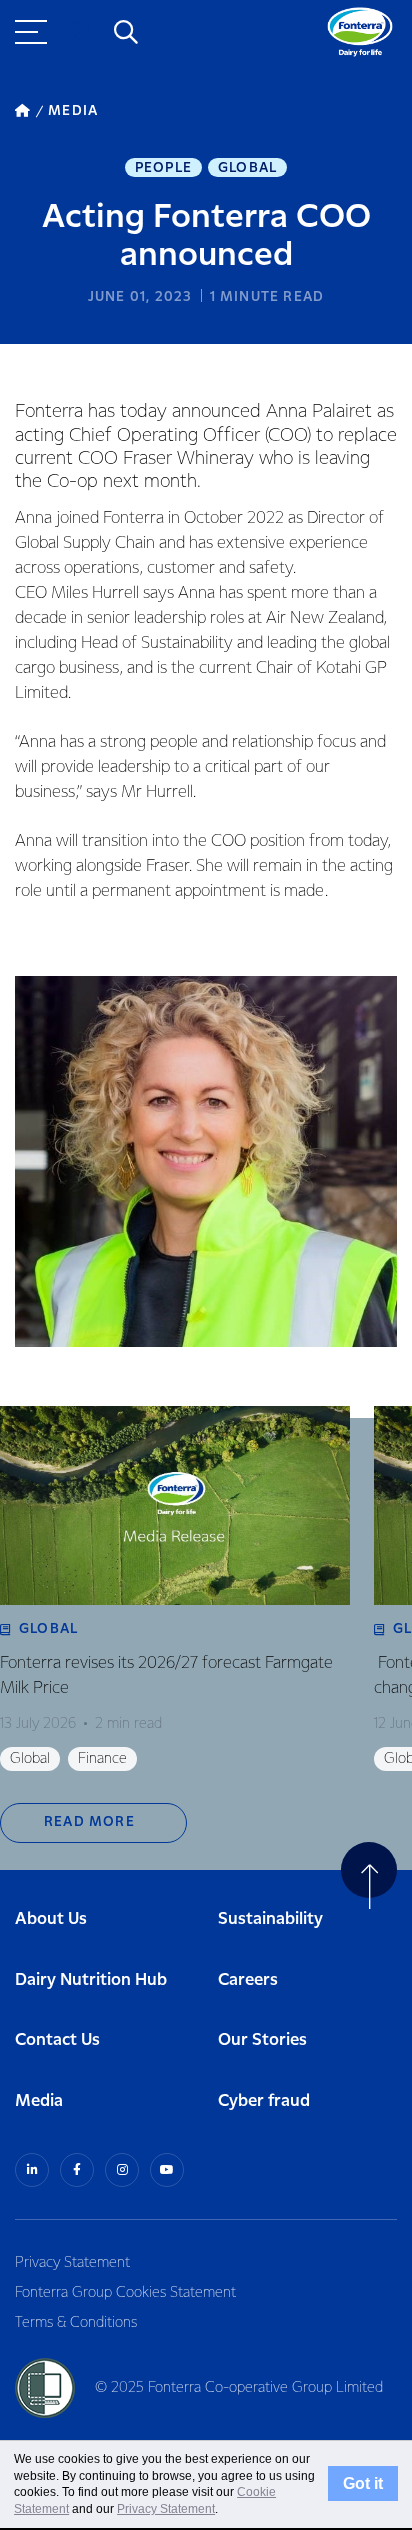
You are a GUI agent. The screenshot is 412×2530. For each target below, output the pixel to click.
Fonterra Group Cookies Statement (125, 2293)
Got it (363, 2484)
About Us (51, 1919)
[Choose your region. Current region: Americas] (80, 32)
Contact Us (57, 2040)
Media (39, 2101)
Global (247, 168)
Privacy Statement (72, 2263)
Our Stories (262, 2040)
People (163, 168)
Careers (248, 1980)
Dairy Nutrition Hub (91, 1980)
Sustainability (270, 1919)
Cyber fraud (264, 2101)
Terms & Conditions (76, 2323)
